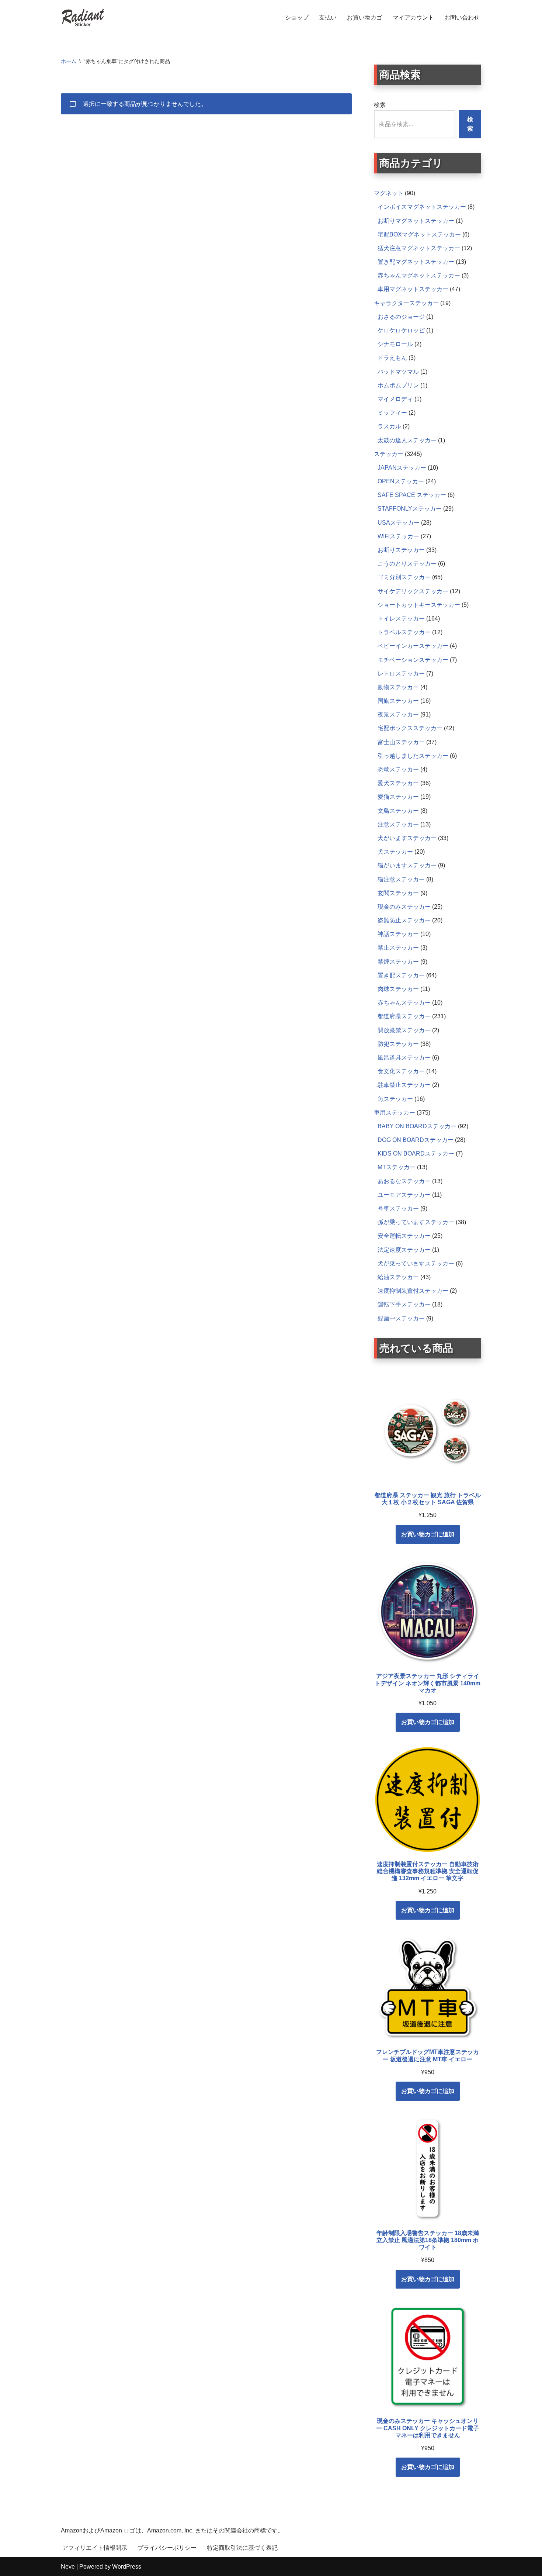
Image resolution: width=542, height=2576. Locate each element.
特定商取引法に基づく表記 (242, 2548)
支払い (328, 18)
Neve (68, 2567)
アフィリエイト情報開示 (95, 2548)
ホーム (69, 61)
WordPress (127, 2567)
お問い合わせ (462, 18)
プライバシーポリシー (167, 2548)
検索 (380, 105)
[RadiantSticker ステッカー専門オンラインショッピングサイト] (83, 18)
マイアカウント (413, 18)
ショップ (297, 18)
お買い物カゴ (365, 18)
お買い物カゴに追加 (428, 1534)
